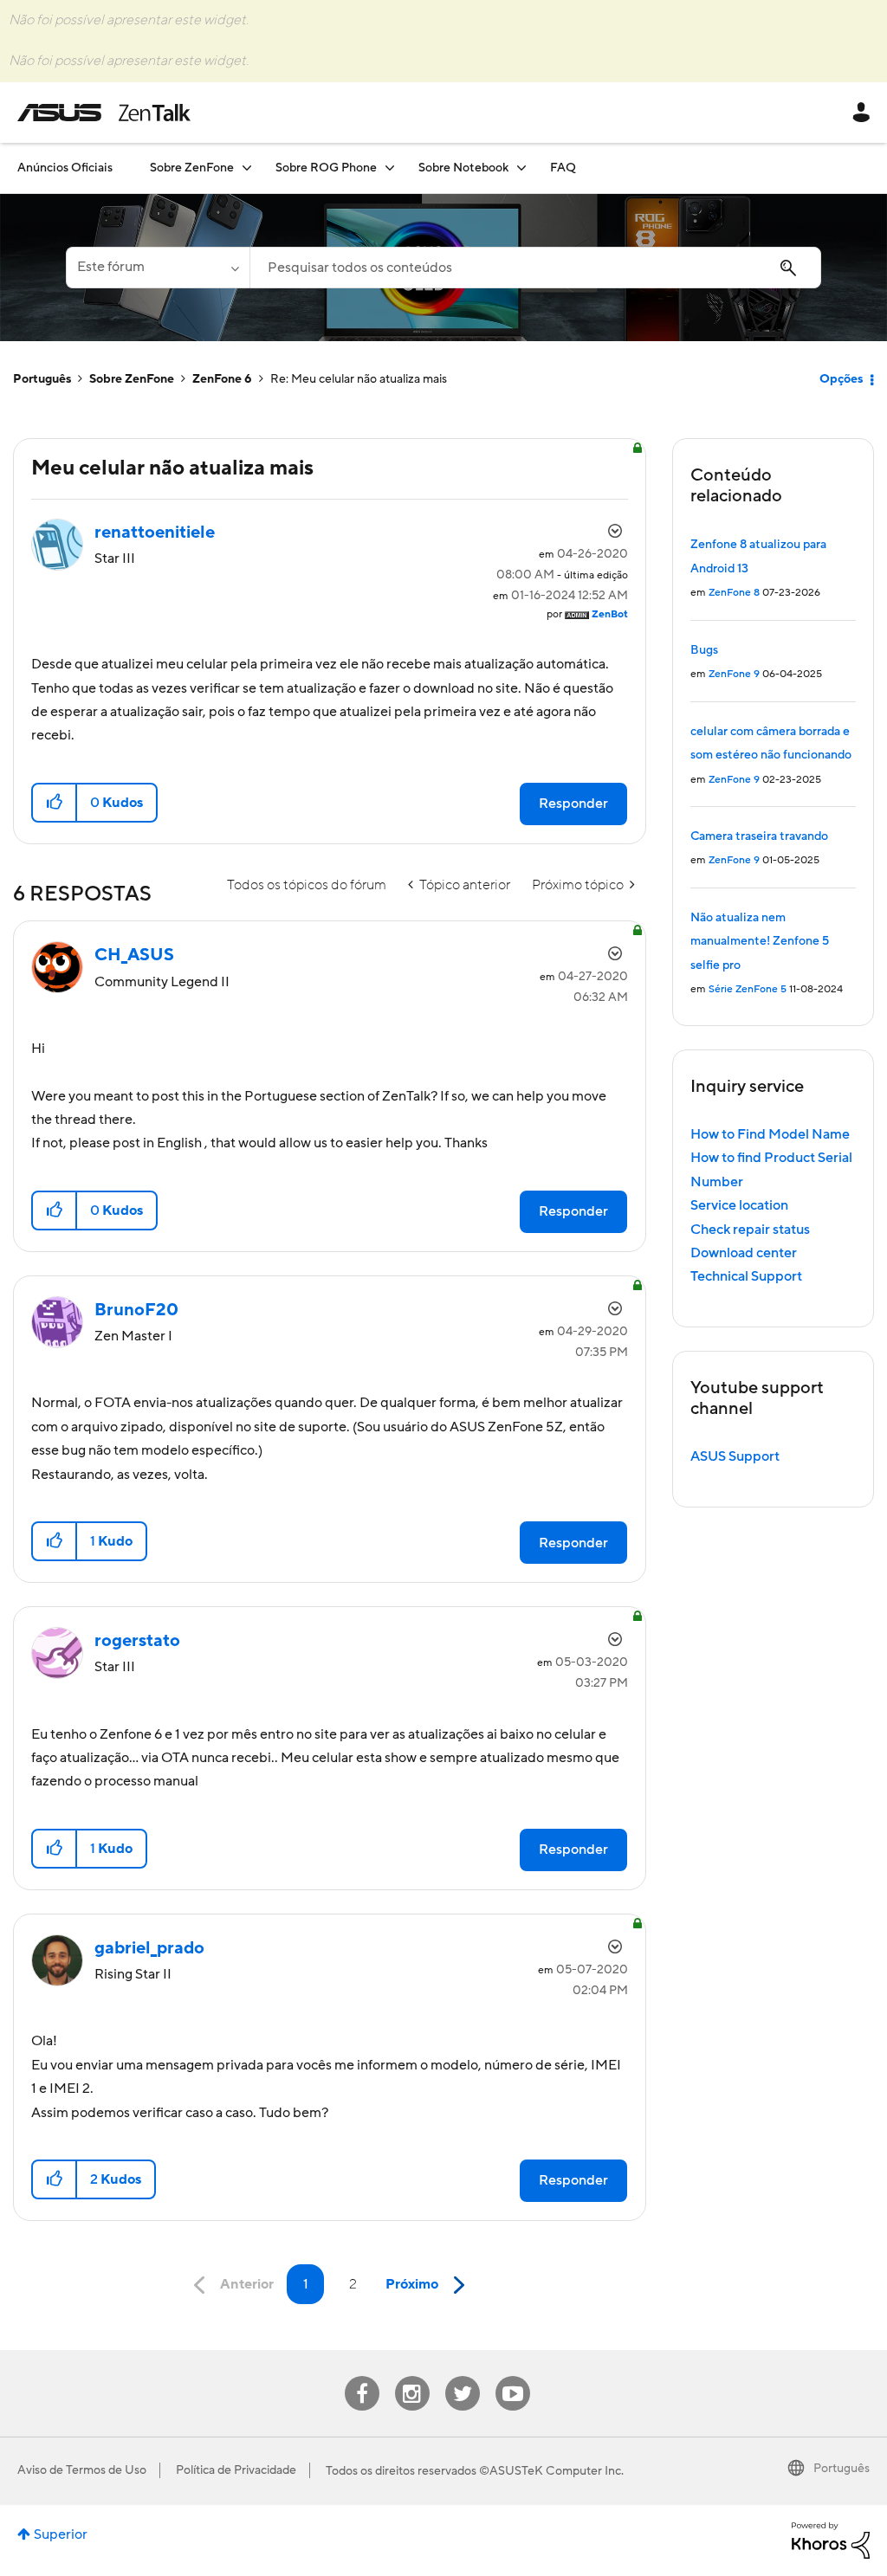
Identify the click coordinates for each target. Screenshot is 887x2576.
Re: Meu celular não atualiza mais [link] (359, 379)
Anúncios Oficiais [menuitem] (65, 168)
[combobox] (535, 268)
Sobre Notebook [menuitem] (463, 168)
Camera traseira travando (759, 836)
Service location (739, 1205)
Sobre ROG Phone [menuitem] (326, 168)
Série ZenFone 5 (748, 989)
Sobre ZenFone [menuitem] (192, 168)
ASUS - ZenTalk (104, 113)
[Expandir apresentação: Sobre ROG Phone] (390, 168)
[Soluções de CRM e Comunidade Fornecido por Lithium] (831, 2540)
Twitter (462, 2376)
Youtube (513, 2376)
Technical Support (746, 1276)
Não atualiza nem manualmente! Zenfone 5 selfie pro (760, 942)
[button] (55, 803)
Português (42, 379)
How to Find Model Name (770, 1134)
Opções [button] (841, 379)
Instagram (412, 2376)
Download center (744, 1253)
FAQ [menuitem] (563, 168)
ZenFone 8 (734, 593)
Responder (573, 804)
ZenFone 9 (734, 674)
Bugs (704, 650)
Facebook (362, 2376)
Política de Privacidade (236, 2470)
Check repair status (750, 1230)
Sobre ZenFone (132, 379)
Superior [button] (61, 2534)
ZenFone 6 (222, 379)
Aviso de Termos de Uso (82, 2470)
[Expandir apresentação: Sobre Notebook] (521, 168)
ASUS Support (735, 1456)
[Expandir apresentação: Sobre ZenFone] (247, 168)
